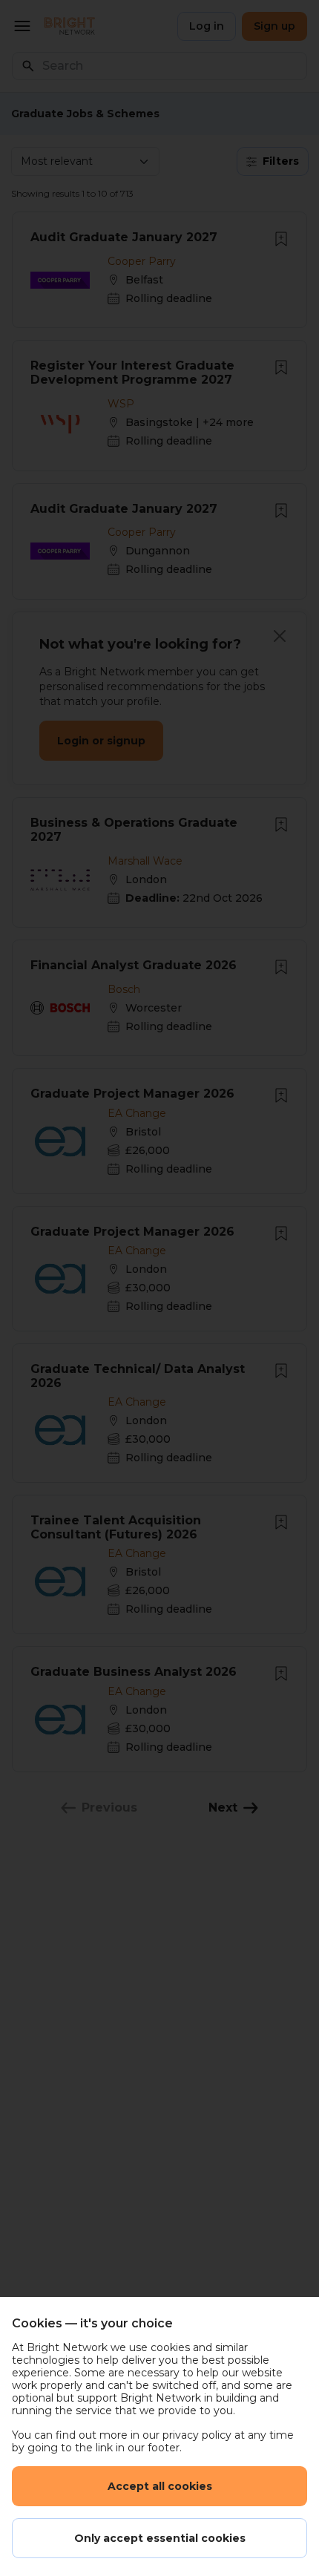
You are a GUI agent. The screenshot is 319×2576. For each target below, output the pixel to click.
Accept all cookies (160, 2486)
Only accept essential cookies (160, 2538)
